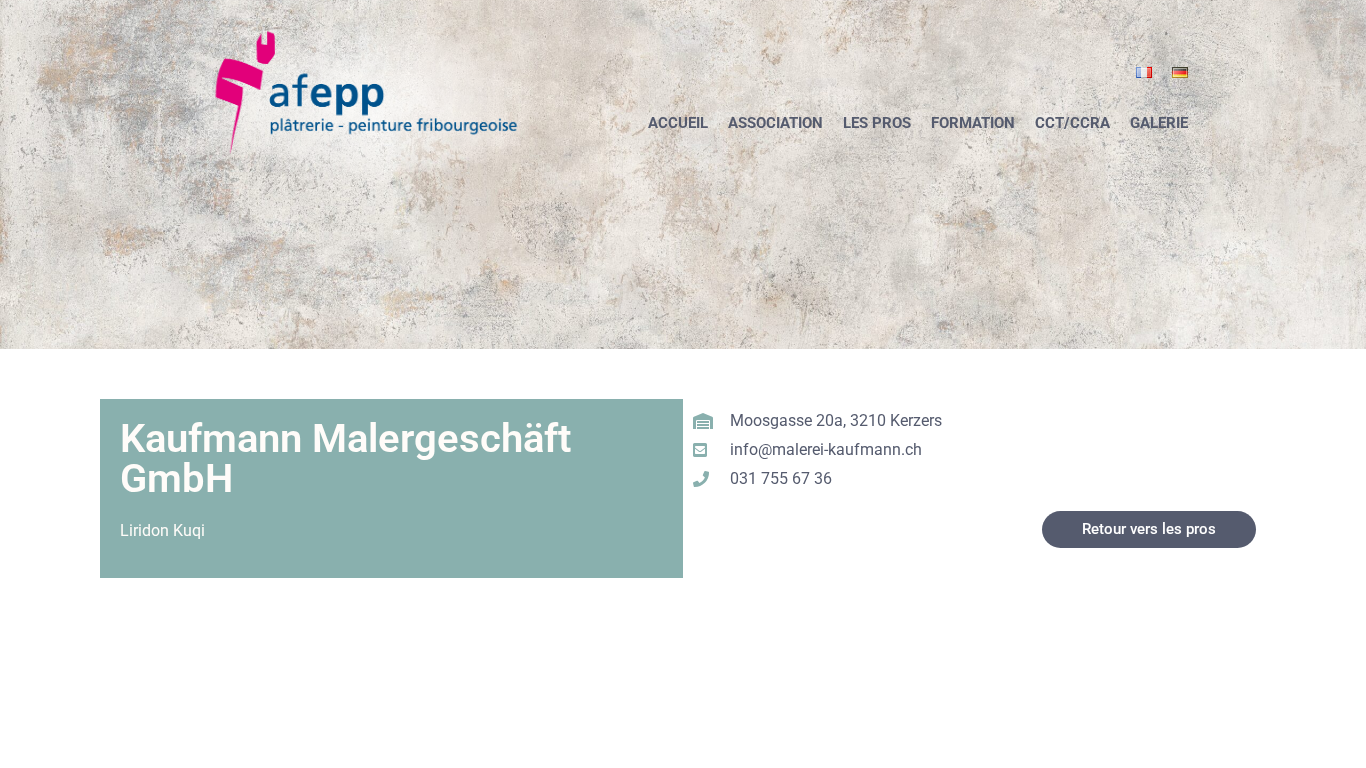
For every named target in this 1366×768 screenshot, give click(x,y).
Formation (973, 123)
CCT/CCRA (1072, 123)
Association (775, 123)
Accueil (678, 123)
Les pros (877, 123)
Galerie (1159, 123)
